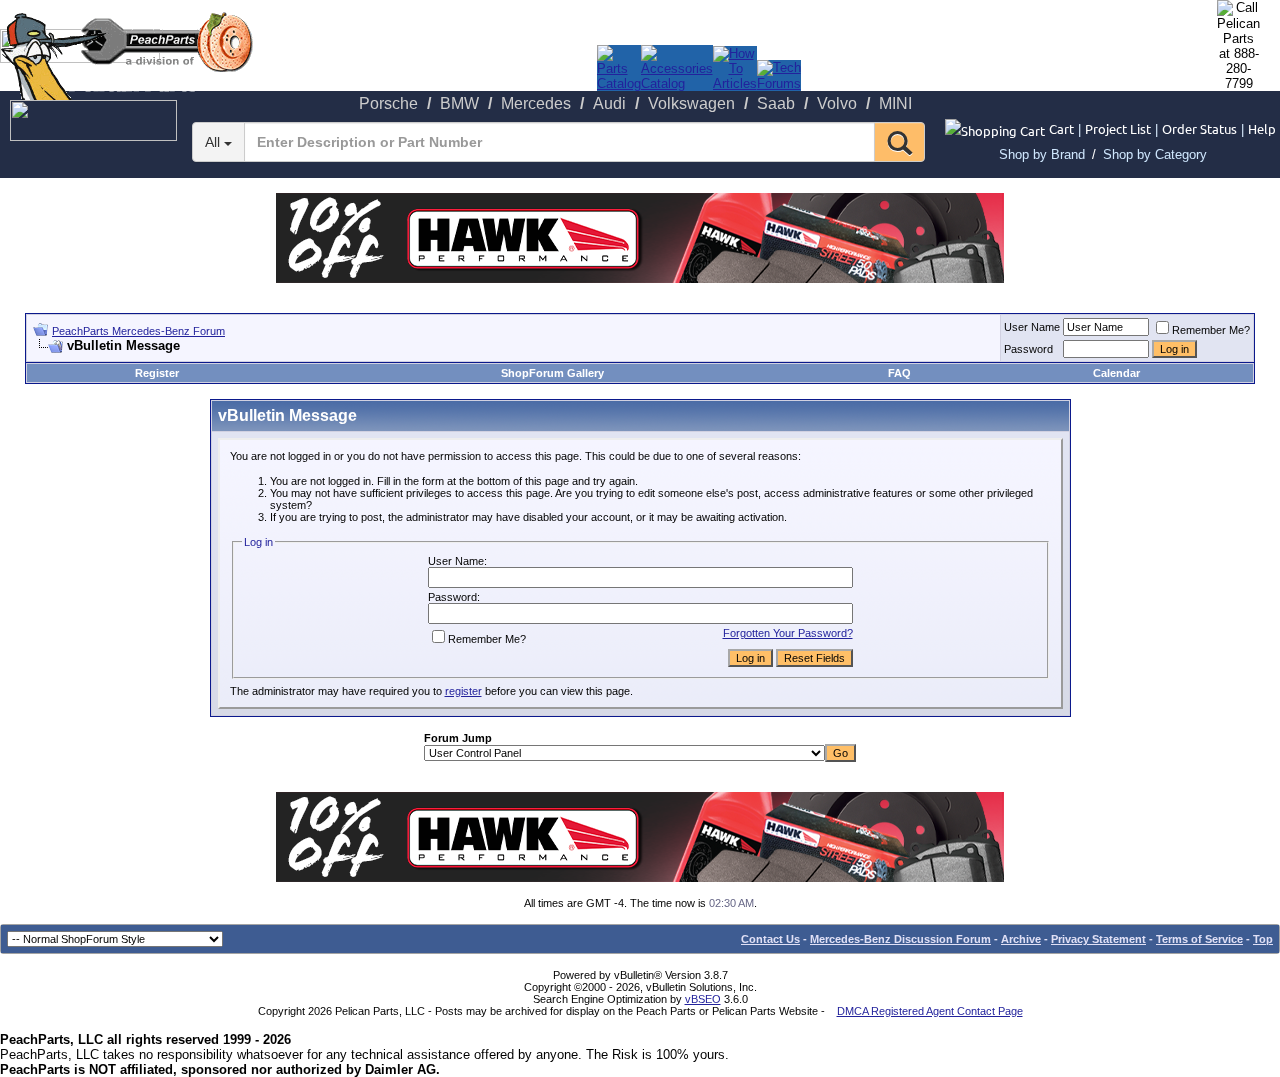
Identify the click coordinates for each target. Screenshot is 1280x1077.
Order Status (1199, 128)
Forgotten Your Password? (788, 633)
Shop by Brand (1042, 154)
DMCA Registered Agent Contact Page (930, 1011)
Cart (1061, 128)
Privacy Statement (1098, 939)
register (463, 691)
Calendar (1116, 373)
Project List (1118, 128)
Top (1263, 939)
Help (1262, 128)
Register (157, 373)
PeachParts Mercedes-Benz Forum (138, 331)
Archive (1021, 939)
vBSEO (703, 999)
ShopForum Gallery (552, 373)
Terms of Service (1199, 939)
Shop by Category (1155, 154)
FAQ (899, 373)
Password (1028, 349)
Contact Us (770, 939)
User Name (1032, 327)
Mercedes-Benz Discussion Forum (900, 939)
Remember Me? (1211, 330)
